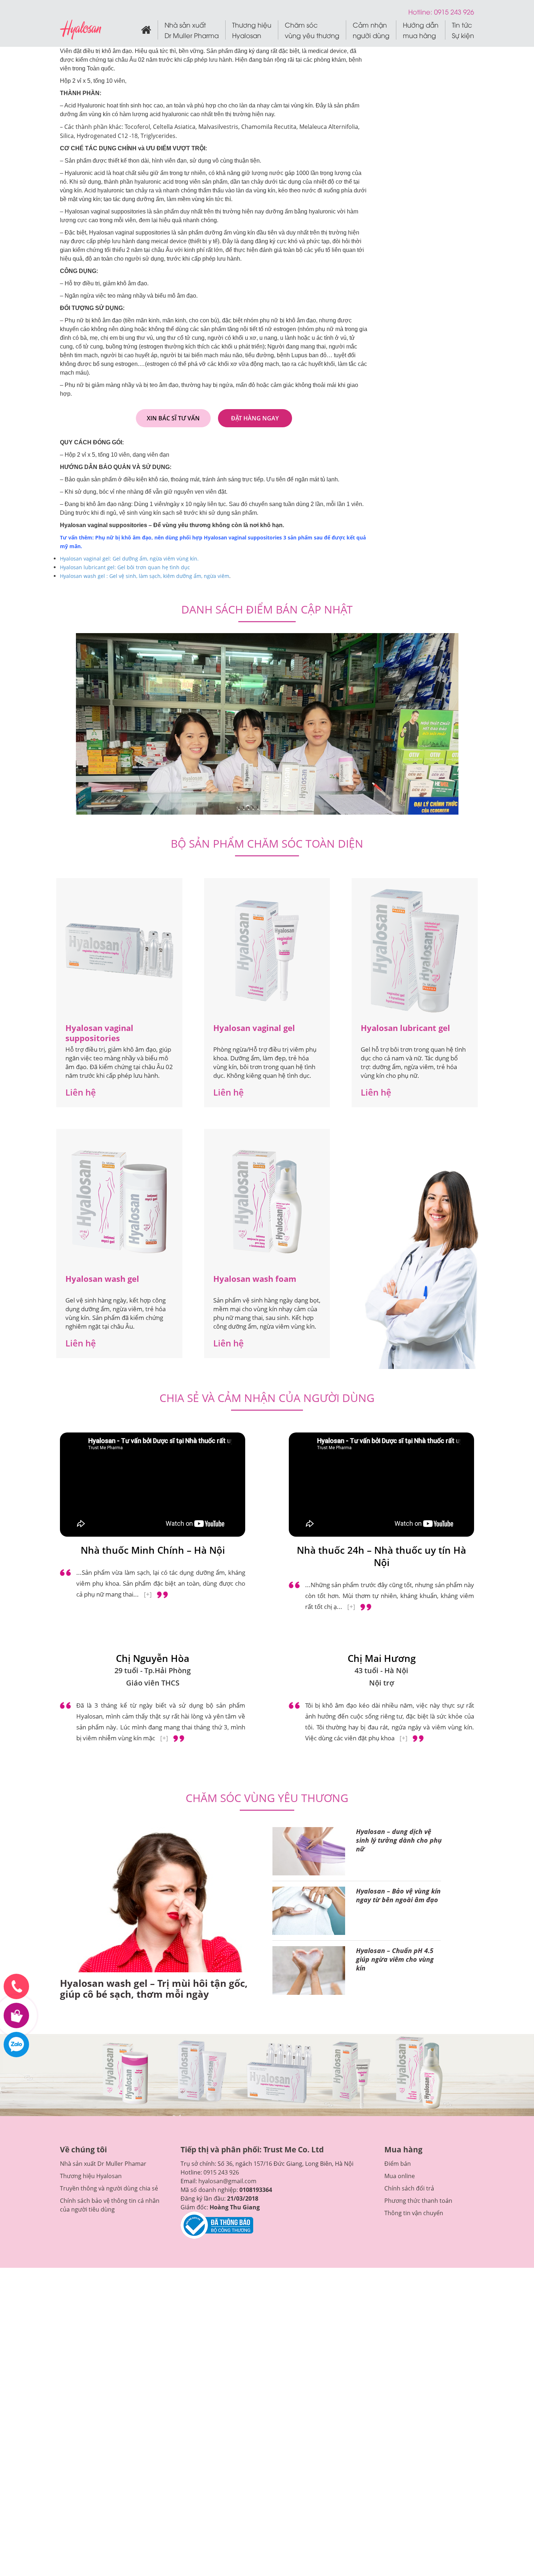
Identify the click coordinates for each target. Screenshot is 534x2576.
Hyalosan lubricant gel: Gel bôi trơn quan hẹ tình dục (125, 567)
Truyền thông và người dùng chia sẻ (109, 2188)
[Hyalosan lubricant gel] (415, 951)
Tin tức (463, 30)
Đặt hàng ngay (255, 418)
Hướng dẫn (421, 30)
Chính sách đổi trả (409, 2188)
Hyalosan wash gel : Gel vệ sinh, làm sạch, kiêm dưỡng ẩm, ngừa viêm (145, 576)
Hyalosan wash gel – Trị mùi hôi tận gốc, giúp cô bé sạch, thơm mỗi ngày (154, 1989)
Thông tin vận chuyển (414, 2213)
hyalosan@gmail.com (227, 2181)
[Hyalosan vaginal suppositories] (119, 951)
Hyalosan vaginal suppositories (99, 1033)
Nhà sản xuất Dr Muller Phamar (103, 2164)
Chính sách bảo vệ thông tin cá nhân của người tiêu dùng (110, 2205)
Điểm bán (398, 2164)
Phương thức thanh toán (418, 2201)
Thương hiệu (252, 30)
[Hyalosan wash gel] (119, 1202)
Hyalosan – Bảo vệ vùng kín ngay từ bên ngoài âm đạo (398, 1895)
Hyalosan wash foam (255, 1279)
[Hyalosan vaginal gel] (267, 951)
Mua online (400, 2176)
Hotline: (421, 11)
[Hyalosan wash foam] (267, 1202)
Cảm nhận (371, 30)
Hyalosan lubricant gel (405, 1028)
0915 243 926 (221, 2172)
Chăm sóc (312, 30)
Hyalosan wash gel (102, 1279)
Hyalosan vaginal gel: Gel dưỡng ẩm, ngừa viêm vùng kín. (130, 559)
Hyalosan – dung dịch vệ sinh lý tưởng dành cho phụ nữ (399, 1840)
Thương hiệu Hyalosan (91, 2176)
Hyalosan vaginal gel (254, 1028)
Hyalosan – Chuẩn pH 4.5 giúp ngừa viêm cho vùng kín (395, 1959)
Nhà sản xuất (192, 30)
